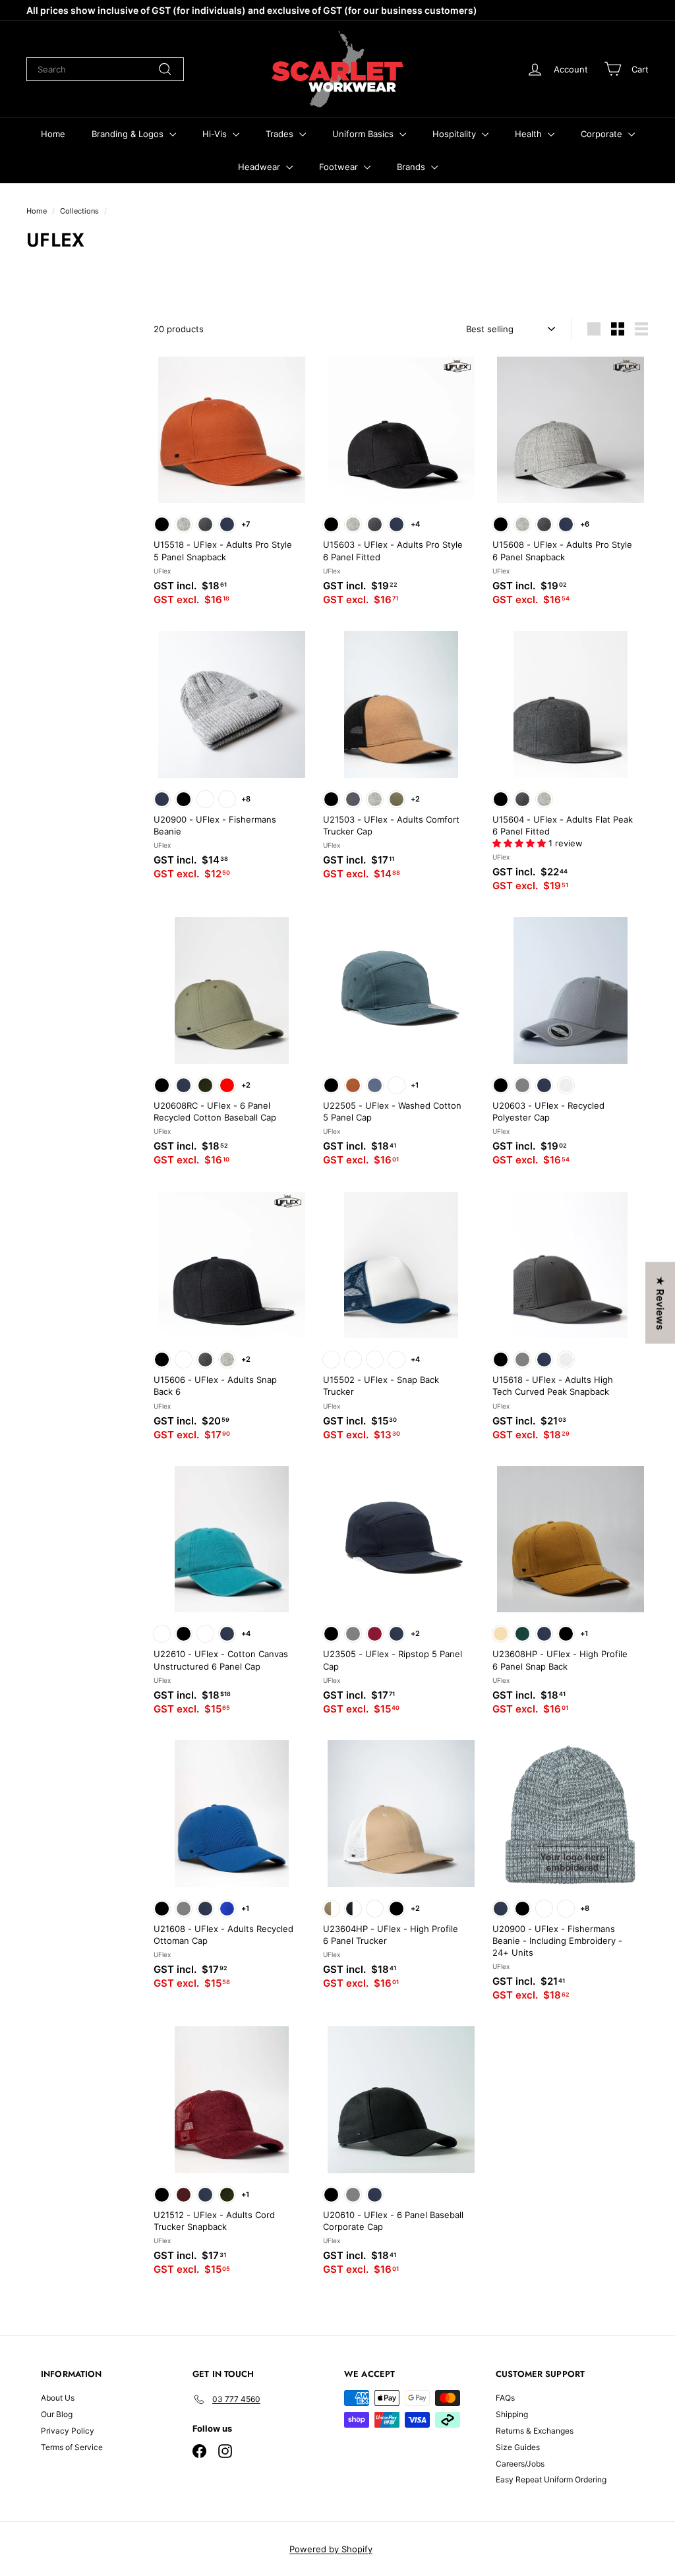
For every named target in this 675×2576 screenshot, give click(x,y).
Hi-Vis (216, 134)
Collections (79, 211)
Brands (412, 167)
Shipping (512, 2414)
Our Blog (57, 2414)
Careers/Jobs (520, 2464)
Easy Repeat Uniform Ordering (551, 2479)
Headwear (260, 167)
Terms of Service (72, 2447)
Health (530, 134)
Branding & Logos (129, 134)
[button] (520, 843)
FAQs (505, 2398)
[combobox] (105, 69)
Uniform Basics (364, 134)
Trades (281, 134)
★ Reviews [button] (660, 1303)
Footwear (340, 167)
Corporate (603, 134)
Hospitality (455, 134)
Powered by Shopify (331, 2549)
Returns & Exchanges (535, 2431)
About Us (58, 2398)
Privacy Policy (68, 2431)
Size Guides (518, 2447)
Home (53, 134)
